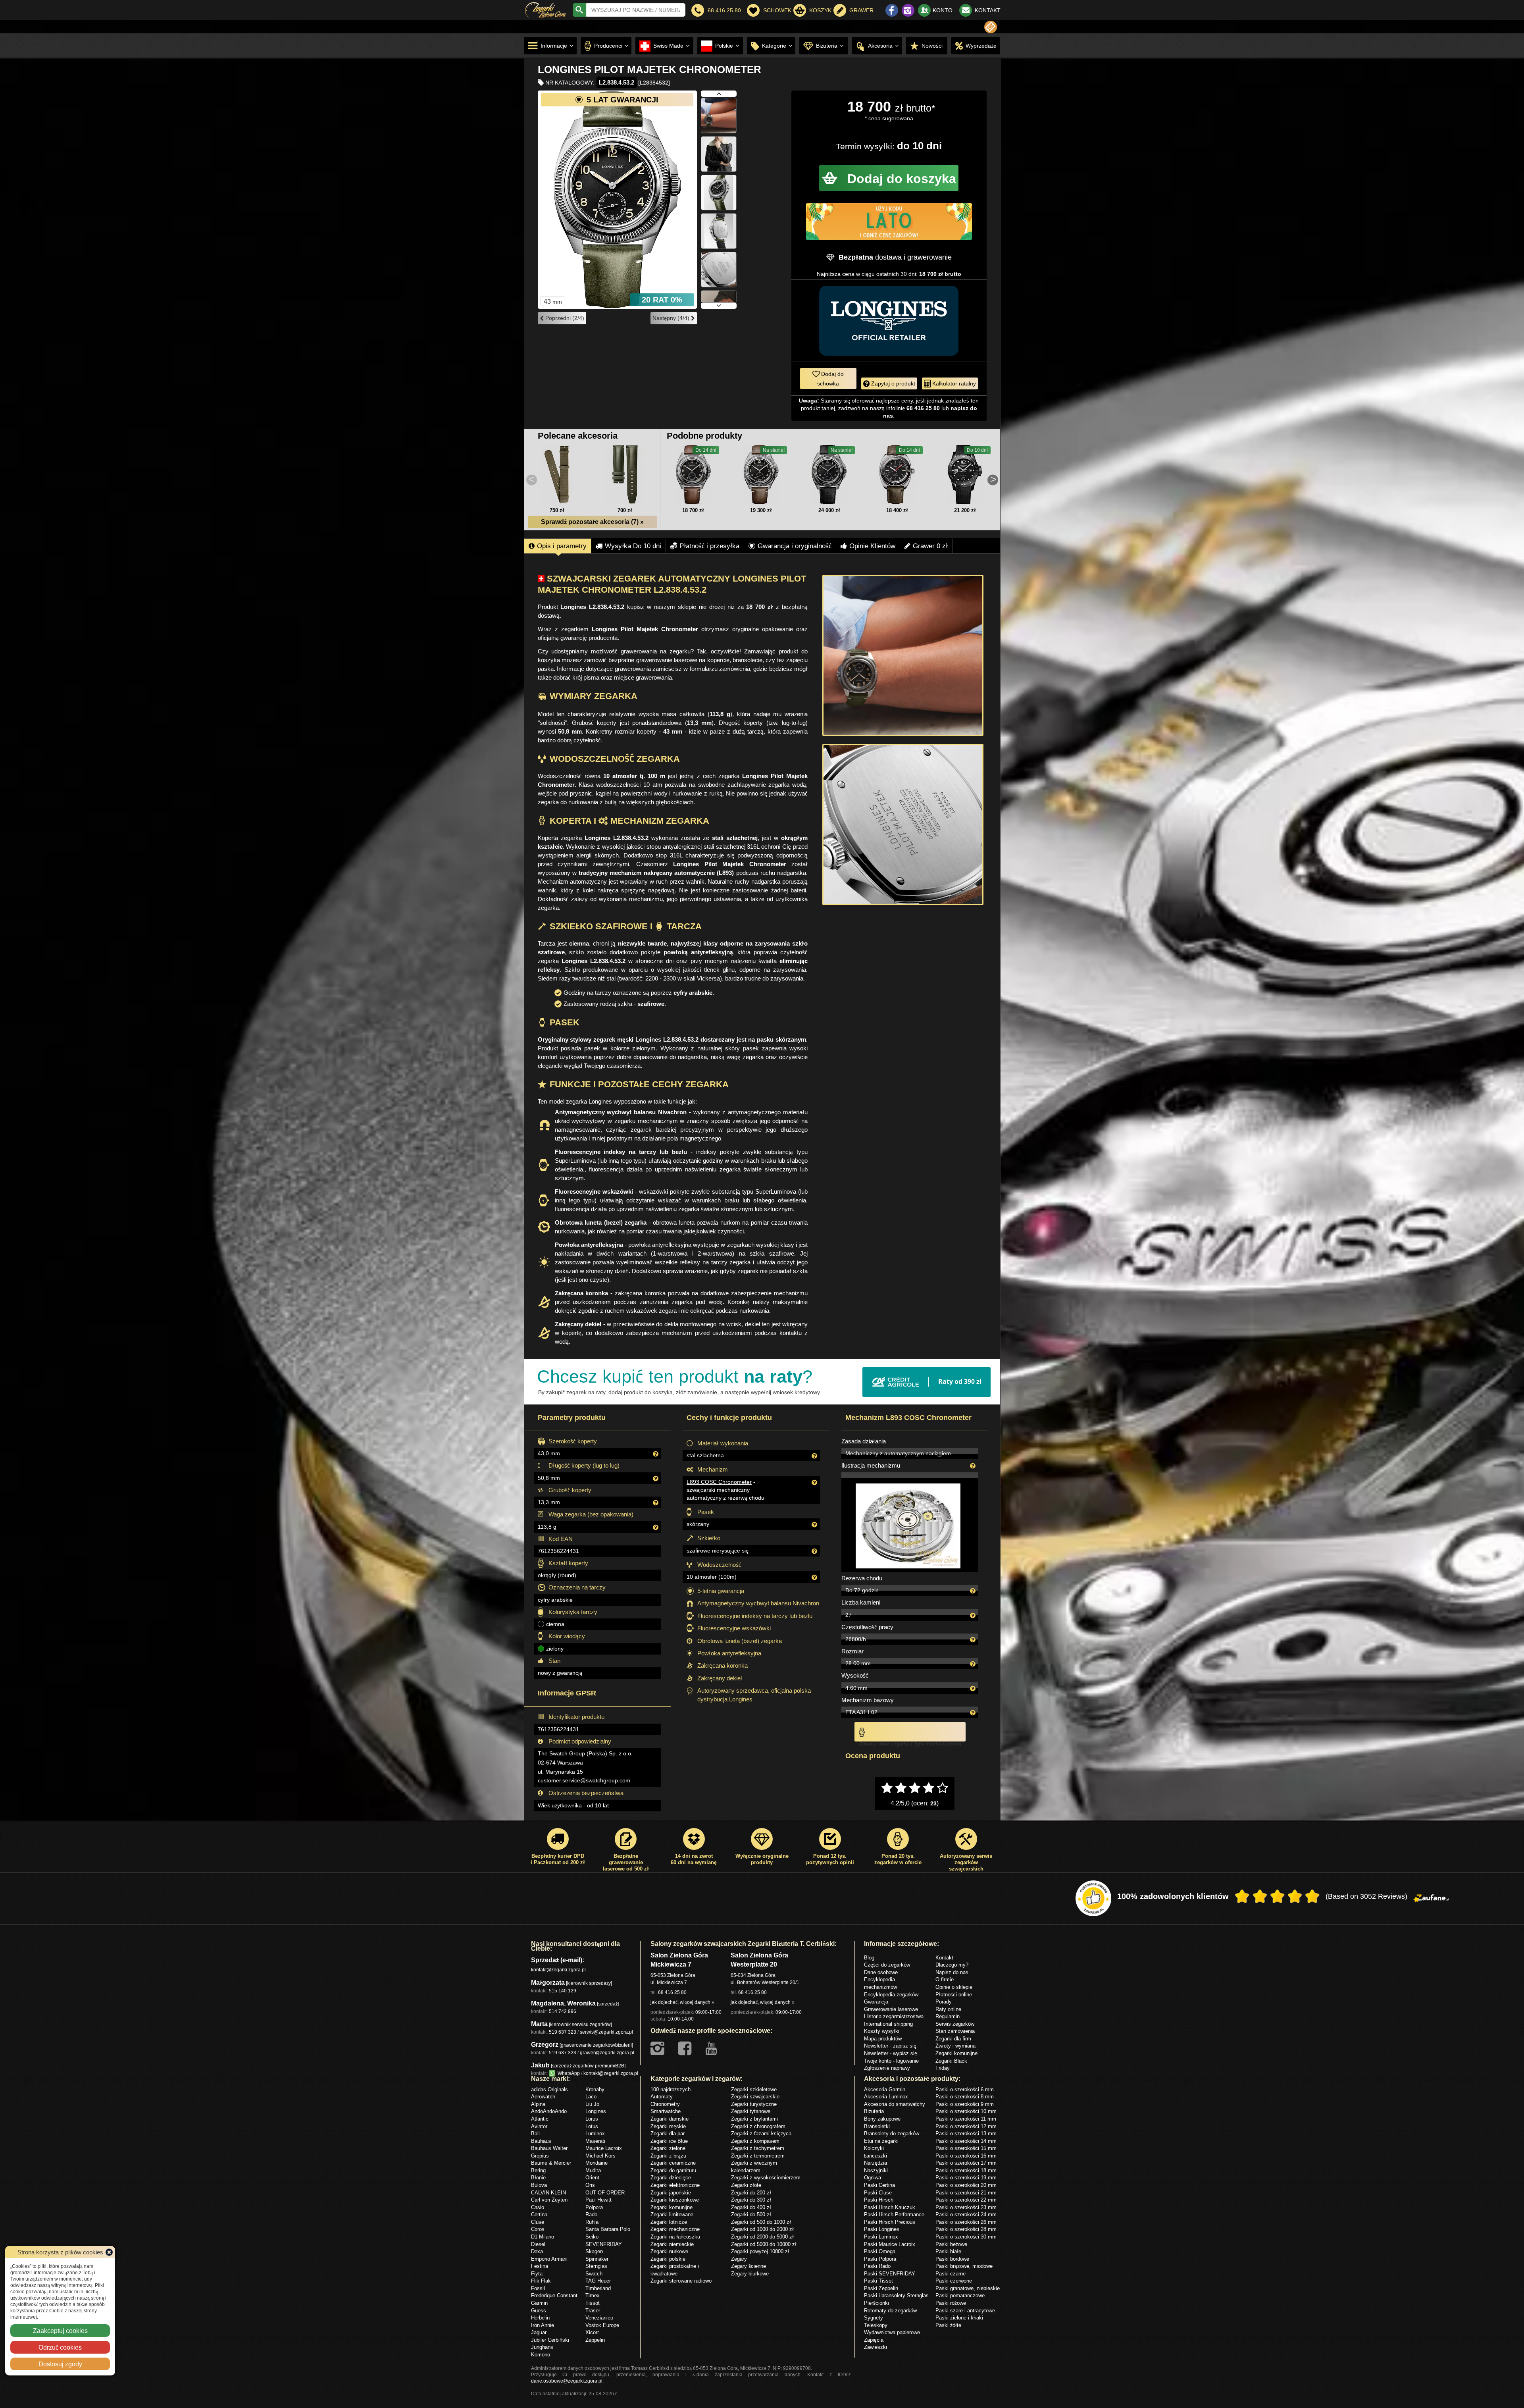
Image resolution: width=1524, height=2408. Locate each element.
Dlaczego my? (952, 1965)
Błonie (538, 2177)
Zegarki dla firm (953, 2038)
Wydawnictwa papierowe (892, 2332)
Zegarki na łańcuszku (675, 2237)
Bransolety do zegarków (892, 2133)
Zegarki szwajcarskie (755, 2096)
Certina (539, 2214)
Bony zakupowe (882, 2119)
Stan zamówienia (955, 2031)
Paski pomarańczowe (960, 2295)
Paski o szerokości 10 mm (966, 2111)
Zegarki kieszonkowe (675, 2200)
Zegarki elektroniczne (675, 2185)
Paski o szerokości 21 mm (966, 2192)
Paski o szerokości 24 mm (966, 2214)
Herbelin (540, 2317)
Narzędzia (876, 2163)
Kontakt (944, 1957)
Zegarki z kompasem (755, 2141)
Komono (541, 2354)
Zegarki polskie (668, 2259)
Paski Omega (880, 2251)
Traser (593, 2310)
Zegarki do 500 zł (751, 2214)
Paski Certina (879, 2185)
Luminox (595, 2133)
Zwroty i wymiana (955, 2046)
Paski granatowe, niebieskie (968, 2288)
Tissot (593, 2303)
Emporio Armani (549, 2259)
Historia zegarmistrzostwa (894, 2016)
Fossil (538, 2288)
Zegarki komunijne (956, 2053)
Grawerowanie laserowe (891, 2009)
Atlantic (540, 2119)
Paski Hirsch (879, 2200)
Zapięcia (874, 2340)
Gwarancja (876, 2002)
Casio (538, 2207)
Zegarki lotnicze (669, 2222)
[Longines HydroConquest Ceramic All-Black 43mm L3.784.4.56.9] (965, 474)
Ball (535, 2133)
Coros (538, 2229)
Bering (538, 2170)
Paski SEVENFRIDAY (890, 2273)
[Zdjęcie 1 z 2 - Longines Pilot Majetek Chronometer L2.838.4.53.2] (903, 655)
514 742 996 (563, 2011)
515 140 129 (563, 1991)
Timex (593, 2295)
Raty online (948, 2009)
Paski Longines (882, 2229)
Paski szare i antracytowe (965, 2310)
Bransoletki (877, 2126)
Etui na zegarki (881, 2141)
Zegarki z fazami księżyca (761, 2133)
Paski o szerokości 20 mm (966, 2185)
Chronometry (665, 2104)
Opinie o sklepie (954, 1987)
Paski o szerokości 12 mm (966, 2126)
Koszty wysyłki (882, 2031)
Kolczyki (874, 2148)
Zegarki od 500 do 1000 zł (761, 2222)
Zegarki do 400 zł (751, 2207)
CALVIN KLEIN (548, 2192)
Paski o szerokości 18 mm (966, 2170)
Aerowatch (543, 2096)
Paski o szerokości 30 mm (966, 2237)
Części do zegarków (887, 1965)
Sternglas (596, 2266)
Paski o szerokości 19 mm (966, 2177)
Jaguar (539, 2332)
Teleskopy (876, 2325)
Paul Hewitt (598, 2200)
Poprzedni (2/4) (564, 318)
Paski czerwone (954, 2281)
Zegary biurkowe (750, 2273)
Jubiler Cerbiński (550, 2340)
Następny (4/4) (672, 318)
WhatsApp (568, 2073)
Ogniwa (873, 2177)
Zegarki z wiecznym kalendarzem (754, 2166)
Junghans (542, 2347)
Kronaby (595, 2089)
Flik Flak (541, 2281)
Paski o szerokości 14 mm (966, 2141)
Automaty (662, 2096)
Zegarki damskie (670, 2119)
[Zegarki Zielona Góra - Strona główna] (546, 9)
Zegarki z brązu (668, 2156)
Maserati (595, 2141)
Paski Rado (877, 2266)
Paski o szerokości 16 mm (966, 2156)
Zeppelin (595, 2340)
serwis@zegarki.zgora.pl (606, 2032)
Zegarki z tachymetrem (758, 2148)
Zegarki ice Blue (669, 2141)
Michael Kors (600, 2156)
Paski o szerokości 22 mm (966, 2200)
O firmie (945, 1979)
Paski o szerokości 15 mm (966, 2148)
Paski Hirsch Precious (890, 2222)
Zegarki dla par (668, 2133)
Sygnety (874, 2317)
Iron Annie (543, 2325)
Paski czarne (951, 2273)
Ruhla (592, 2222)
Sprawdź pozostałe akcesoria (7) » (592, 522)
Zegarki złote (746, 2185)
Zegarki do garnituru (673, 2170)
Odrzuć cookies (60, 2347)
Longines (596, 2111)
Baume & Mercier (551, 2163)
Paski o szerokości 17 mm (966, 2163)
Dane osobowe (881, 1972)
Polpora (594, 2207)
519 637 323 (563, 2032)
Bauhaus (541, 2141)
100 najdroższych (671, 2089)
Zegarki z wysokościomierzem (766, 2177)
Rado (591, 2214)
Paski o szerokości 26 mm (966, 2222)
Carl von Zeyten (549, 2200)
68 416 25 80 (672, 1992)
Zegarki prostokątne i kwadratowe (675, 2270)
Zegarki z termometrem (758, 2156)
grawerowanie (929, 257)
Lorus (592, 2119)
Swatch (594, 2273)
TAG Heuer (598, 2281)
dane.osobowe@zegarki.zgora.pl (567, 2381)
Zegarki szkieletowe (754, 2089)
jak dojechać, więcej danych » (682, 2002)
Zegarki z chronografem (758, 2126)
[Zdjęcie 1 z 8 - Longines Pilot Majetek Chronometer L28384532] (617, 200)
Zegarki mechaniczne (675, 2229)
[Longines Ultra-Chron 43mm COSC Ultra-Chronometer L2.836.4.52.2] (897, 474)
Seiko (592, 2237)
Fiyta (537, 2273)
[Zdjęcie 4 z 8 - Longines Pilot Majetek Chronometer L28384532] (719, 130)
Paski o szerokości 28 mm (966, 2229)
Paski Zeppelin (881, 2288)
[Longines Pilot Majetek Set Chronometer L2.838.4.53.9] (761, 474)
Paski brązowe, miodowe (964, 2266)
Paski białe (948, 2251)
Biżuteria (874, 2111)
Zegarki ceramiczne (673, 2163)
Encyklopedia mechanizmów (880, 1983)
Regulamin (948, 2016)
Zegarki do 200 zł (751, 2192)
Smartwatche (666, 2111)
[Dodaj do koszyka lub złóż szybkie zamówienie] (889, 178)
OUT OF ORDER (605, 2192)
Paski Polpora (880, 2259)
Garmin (539, 2303)
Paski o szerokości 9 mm (965, 2104)
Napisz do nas (952, 1972)
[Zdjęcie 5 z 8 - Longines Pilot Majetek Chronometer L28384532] (719, 169)
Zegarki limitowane (672, 2214)
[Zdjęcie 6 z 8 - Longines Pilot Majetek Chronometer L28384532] (719, 207)
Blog (869, 1957)
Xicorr (592, 2332)
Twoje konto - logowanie (891, 2061)
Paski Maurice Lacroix (890, 2244)
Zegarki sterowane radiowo (681, 2281)
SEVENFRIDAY (604, 2244)
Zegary (739, 2259)
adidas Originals (549, 2089)
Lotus (592, 2126)
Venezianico (599, 2317)
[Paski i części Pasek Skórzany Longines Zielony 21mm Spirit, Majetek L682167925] (625, 474)
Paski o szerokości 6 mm (965, 2089)
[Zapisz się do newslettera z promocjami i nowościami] (991, 27)
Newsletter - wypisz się (891, 2053)
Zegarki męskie (668, 2126)
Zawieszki (876, 2347)
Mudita (593, 2170)
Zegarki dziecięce (671, 2177)
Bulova (539, 2185)
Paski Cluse (878, 2192)
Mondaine (597, 2163)
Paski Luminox (881, 2237)
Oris (590, 2185)
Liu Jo (592, 2104)
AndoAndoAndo (549, 2111)
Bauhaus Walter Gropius (549, 2152)
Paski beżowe (951, 2244)
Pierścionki (876, 2303)
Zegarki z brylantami (754, 2119)
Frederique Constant (554, 2295)
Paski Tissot (878, 2281)
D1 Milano (543, 2237)
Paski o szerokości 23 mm (966, 2207)
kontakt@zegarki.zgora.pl (558, 1970)
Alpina (538, 2104)
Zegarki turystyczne (754, 2104)
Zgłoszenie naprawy (887, 2068)
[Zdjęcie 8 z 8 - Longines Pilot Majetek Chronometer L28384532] (719, 284)
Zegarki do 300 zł (751, 2200)
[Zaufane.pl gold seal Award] (1093, 1898)
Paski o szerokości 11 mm (966, 2119)
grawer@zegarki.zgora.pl (607, 2053)
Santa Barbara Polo (608, 2229)
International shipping (888, 2024)
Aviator (539, 2126)
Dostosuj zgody (60, 2364)
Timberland (598, 2288)
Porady (944, 2002)
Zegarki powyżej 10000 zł (760, 2251)
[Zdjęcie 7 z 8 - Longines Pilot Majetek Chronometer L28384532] (719, 246)
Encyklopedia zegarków (891, 1994)
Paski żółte (948, 2325)
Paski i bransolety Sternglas (896, 2295)
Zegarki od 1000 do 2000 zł (762, 2229)
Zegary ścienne (749, 2266)
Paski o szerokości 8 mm (965, 2096)
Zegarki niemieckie (672, 2244)
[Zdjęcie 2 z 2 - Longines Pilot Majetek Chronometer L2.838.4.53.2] (903, 824)
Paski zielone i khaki (959, 2317)
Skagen (594, 2251)
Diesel (538, 2244)
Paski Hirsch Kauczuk (890, 2207)
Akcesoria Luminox (886, 2096)
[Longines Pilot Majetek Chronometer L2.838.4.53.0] (693, 474)
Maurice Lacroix (604, 2148)
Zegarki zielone (668, 2148)
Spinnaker (597, 2259)
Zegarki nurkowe (669, 2251)
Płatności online (954, 1994)
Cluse (538, 2222)
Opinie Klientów (872, 546)
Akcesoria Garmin (885, 2089)
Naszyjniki (876, 2170)
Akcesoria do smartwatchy (895, 2104)
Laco (591, 2096)
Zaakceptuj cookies (60, 2331)
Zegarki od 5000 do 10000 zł (764, 2244)
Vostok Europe (602, 2325)
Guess (539, 2310)
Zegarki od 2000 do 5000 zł (762, 2237)
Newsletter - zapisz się (890, 2046)
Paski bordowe (952, 2259)
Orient (592, 2177)
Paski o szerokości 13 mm (966, 2133)
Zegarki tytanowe (751, 2111)
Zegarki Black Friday (951, 2064)
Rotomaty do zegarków (890, 2310)
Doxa (537, 2251)
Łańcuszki (876, 2156)
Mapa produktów (883, 2038)
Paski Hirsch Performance (894, 2214)
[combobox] (636, 10)
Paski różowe (951, 2303)
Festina (540, 2266)
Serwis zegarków (955, 2024)
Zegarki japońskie (671, 2192)
